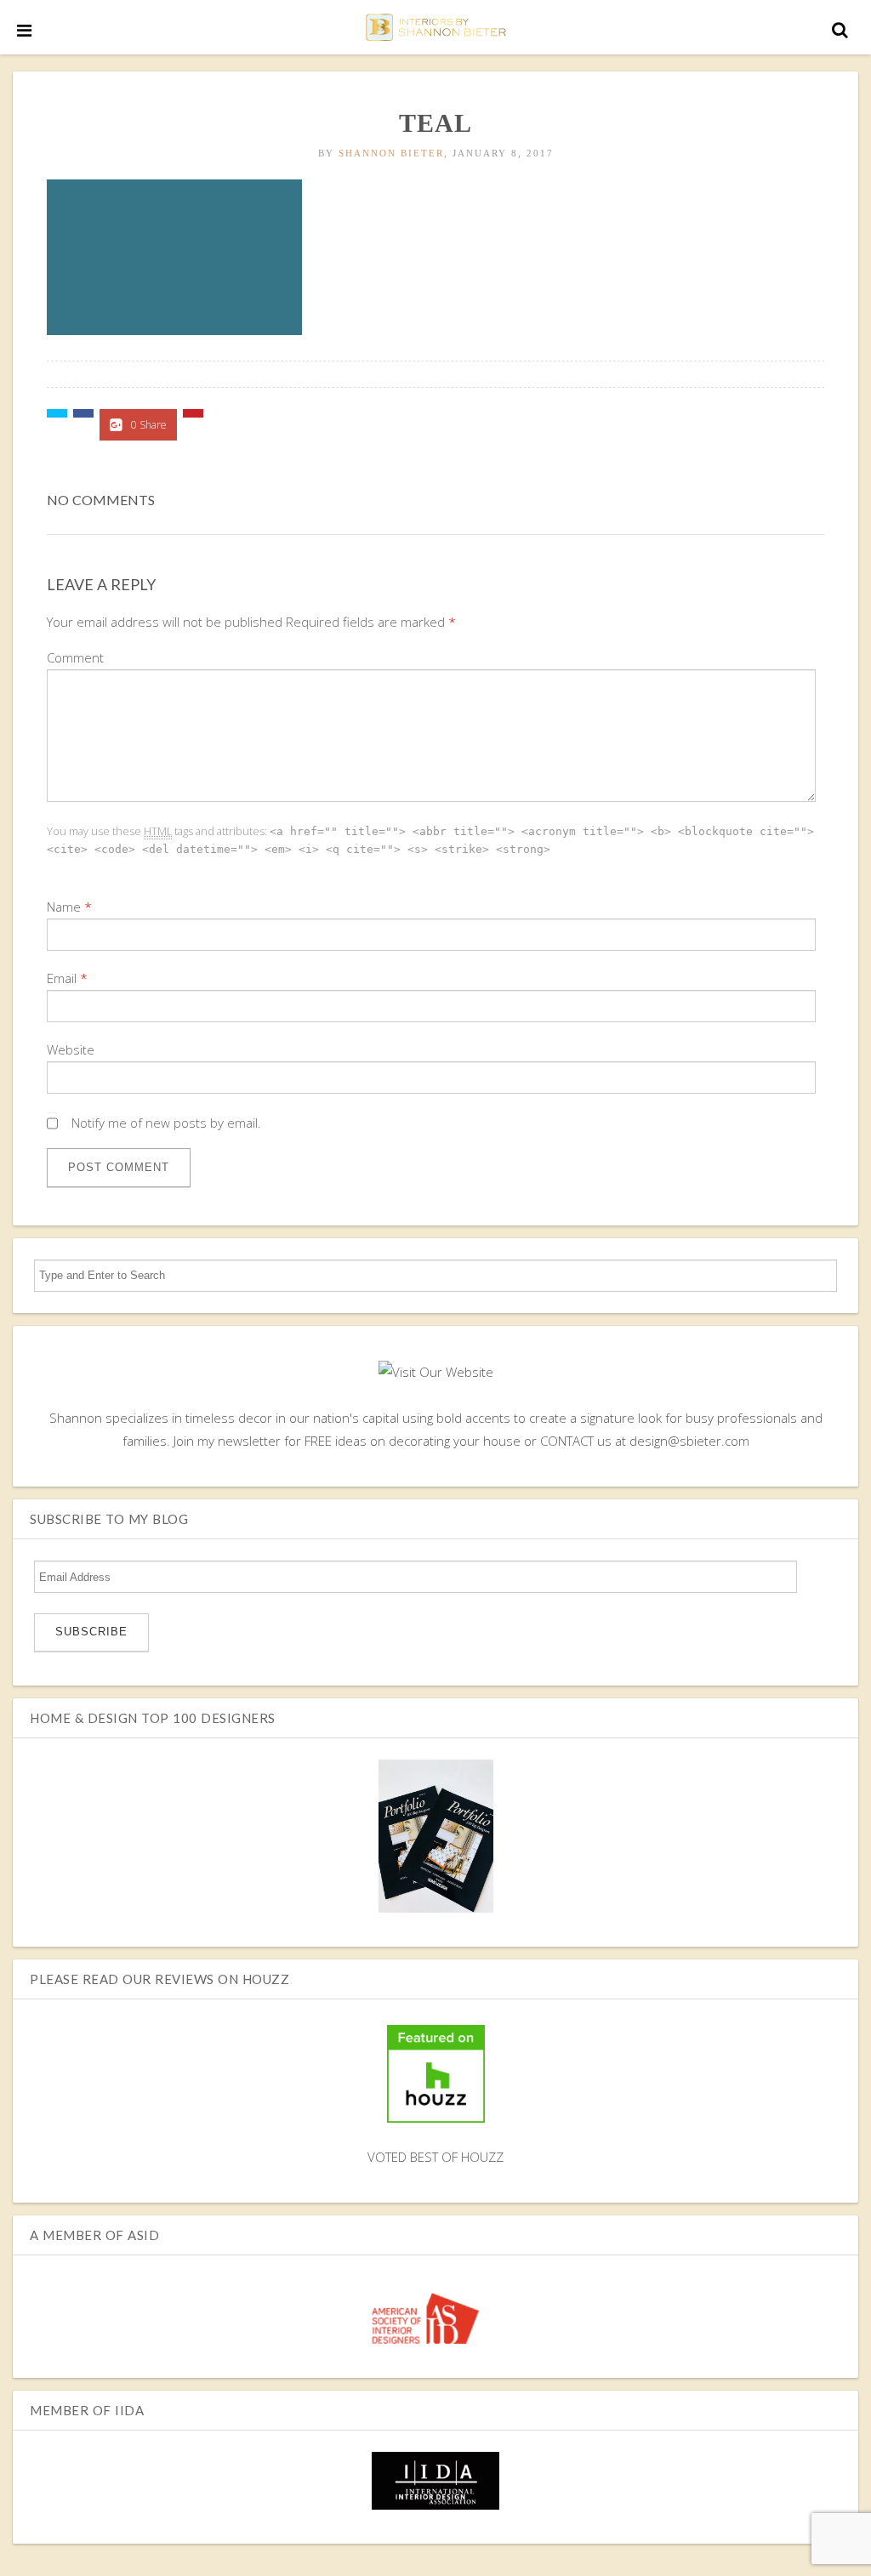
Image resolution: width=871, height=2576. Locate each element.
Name (64, 907)
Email (62, 978)
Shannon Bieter (391, 153)
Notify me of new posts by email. (166, 1123)
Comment (75, 657)
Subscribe (91, 1632)
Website (71, 1049)
